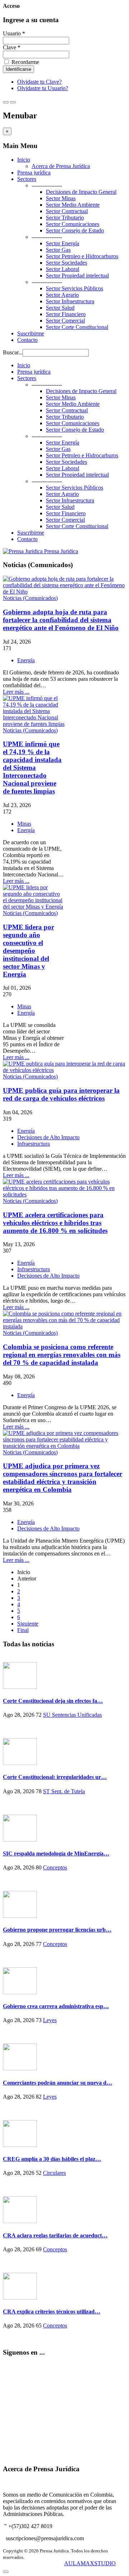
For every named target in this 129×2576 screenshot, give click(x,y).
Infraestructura (34, 1144)
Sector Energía (63, 243)
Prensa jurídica (34, 173)
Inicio (24, 160)
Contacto (27, 340)
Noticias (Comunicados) (30, 598)
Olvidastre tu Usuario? (43, 88)
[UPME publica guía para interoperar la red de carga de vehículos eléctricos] (64, 1070)
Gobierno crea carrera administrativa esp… (56, 2006)
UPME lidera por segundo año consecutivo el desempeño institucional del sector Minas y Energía (28, 951)
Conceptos (55, 1867)
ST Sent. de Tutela (64, 1791)
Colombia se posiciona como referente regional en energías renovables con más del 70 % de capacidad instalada (62, 1355)
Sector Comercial (65, 321)
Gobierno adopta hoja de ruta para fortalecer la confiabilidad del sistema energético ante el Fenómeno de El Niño (61, 620)
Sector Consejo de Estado (75, 230)
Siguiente (28, 1624)
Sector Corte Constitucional (77, 327)
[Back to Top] (6, 2572)
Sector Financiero (66, 314)
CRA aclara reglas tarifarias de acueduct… (55, 2235)
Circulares (54, 2173)
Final (23, 1630)
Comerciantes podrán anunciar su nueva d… (58, 2083)
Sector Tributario (65, 218)
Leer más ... (16, 692)
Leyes (50, 2020)
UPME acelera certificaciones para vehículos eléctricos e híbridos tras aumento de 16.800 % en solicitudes (55, 1223)
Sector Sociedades (66, 263)
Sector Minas (61, 198)
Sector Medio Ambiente (73, 205)
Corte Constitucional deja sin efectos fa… (53, 1701)
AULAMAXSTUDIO (90, 2563)
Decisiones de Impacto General (81, 192)
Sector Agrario (62, 295)
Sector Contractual (67, 211)
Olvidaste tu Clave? (39, 82)
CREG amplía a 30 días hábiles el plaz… (52, 2159)
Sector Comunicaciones (73, 224)
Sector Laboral (63, 269)
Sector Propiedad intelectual (77, 276)
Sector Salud (60, 308)
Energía (26, 660)
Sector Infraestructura (70, 301)
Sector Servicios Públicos (75, 288)
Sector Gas (58, 250)
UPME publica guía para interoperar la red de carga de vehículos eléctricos (61, 1094)
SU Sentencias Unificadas (72, 1715)
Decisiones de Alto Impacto (48, 1137)
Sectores (27, 179)
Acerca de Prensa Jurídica (61, 166)
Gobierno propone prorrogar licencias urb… (57, 1930)
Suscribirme (31, 333)
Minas (24, 824)
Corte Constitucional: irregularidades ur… (55, 1777)
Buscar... (13, 352)
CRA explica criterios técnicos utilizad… (52, 2312)
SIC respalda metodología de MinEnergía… (56, 1854)
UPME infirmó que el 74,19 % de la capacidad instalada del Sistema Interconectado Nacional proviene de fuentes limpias (32, 768)
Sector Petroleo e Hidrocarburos (82, 256)
